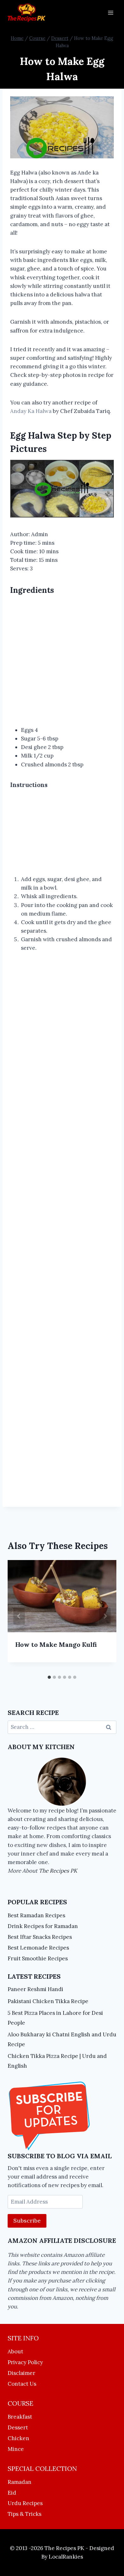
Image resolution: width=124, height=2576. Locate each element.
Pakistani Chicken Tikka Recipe (48, 2001)
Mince (16, 2449)
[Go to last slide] (19, 1616)
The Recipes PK (58, 1871)
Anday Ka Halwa (31, 411)
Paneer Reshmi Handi (35, 1989)
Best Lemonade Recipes (38, 1948)
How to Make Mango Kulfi (56, 1644)
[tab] (49, 1677)
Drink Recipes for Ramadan (43, 1926)
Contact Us (22, 2384)
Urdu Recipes (25, 2503)
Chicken (18, 2438)
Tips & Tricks (24, 2514)
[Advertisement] (62, 662)
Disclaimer (21, 2373)
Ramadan (20, 2482)
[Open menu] (110, 13)
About (15, 2351)
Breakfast (20, 2417)
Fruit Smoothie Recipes (38, 1958)
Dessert (18, 2427)
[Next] (105, 1616)
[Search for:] (62, 1727)
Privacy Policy (25, 2362)
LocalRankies (66, 2557)
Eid (12, 2493)
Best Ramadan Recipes (36, 1915)
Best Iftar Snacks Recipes (40, 1937)
